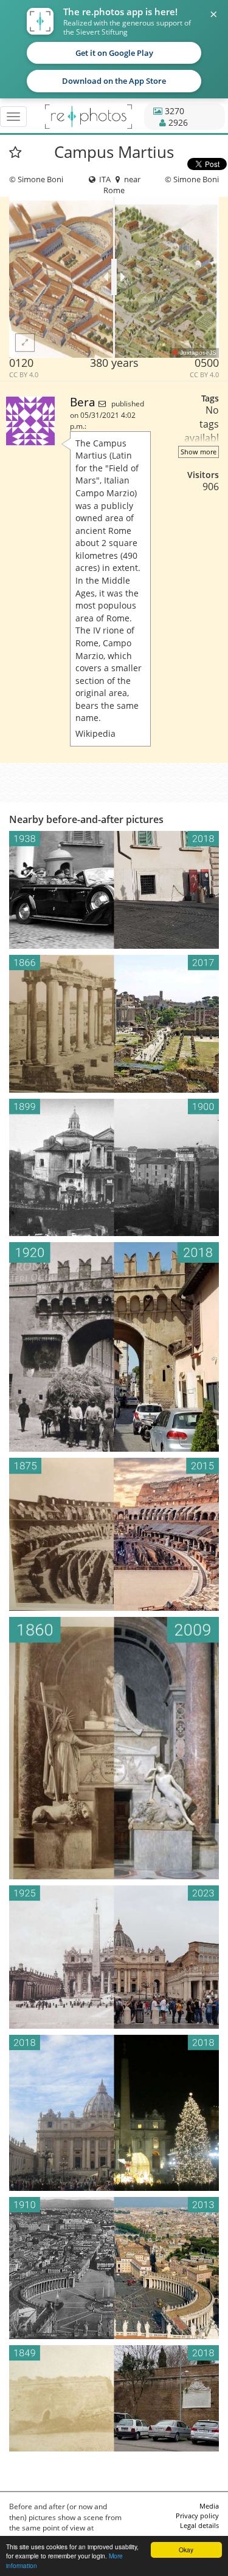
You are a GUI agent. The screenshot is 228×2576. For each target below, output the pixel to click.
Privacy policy (197, 2516)
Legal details (199, 2525)
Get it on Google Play (114, 53)
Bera (84, 402)
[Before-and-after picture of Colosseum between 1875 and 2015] (114, 1535)
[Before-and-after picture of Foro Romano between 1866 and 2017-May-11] (114, 1024)
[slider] (114, 277)
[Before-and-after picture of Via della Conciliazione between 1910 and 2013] (114, 2268)
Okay (186, 2550)
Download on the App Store (114, 81)
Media (209, 2506)
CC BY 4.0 (24, 375)
